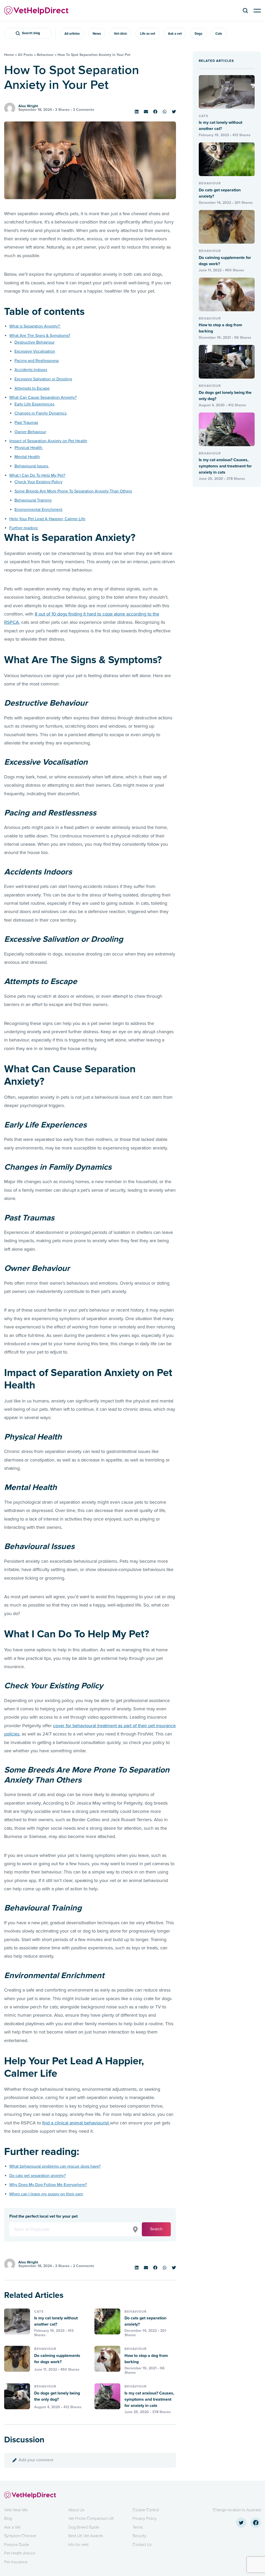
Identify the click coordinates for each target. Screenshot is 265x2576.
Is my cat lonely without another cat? (56, 2321)
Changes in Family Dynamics (41, 413)
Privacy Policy (145, 2519)
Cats (219, 34)
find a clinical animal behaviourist (76, 2123)
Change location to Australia (237, 2510)
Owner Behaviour (30, 432)
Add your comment (36, 2460)
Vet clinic (120, 34)
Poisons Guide (17, 2545)
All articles (72, 34)
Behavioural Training (33, 500)
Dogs (198, 34)
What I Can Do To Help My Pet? (37, 475)
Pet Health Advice (20, 2553)
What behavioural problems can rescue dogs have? (55, 2166)
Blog (8, 2519)
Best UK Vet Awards (86, 2536)
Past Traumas (26, 423)
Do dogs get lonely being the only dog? (57, 2396)
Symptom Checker (20, 2536)
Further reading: (24, 528)
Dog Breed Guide (84, 2527)
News (97, 34)
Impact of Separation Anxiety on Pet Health (48, 441)
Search (156, 2229)
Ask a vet (175, 34)
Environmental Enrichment (38, 510)
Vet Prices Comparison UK (91, 2519)
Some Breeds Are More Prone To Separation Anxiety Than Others (73, 491)
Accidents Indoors (31, 370)
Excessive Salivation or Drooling (43, 379)
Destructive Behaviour (35, 342)
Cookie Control (146, 2510)
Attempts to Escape (32, 388)
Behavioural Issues (32, 466)
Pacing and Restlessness (37, 361)
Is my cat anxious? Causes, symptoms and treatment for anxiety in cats (149, 2399)
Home (9, 55)
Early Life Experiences (34, 404)
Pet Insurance (16, 2562)
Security (139, 2536)
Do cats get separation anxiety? (38, 2176)
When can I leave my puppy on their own (46, 2194)
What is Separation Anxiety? (35, 326)
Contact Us (142, 2545)
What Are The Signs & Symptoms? (40, 336)
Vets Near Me (16, 2510)
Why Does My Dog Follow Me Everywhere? (48, 2185)
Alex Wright (28, 106)
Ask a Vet (12, 2527)
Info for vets (78, 2545)
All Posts (25, 55)
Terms (138, 2527)
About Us (76, 2510)
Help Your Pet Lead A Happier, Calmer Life (47, 519)
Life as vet (148, 34)
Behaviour (45, 55)
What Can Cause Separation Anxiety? (43, 397)
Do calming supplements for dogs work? (57, 2359)
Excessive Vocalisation (35, 351)
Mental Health (27, 457)
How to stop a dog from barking (146, 2359)
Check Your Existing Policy (38, 482)
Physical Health (29, 448)
